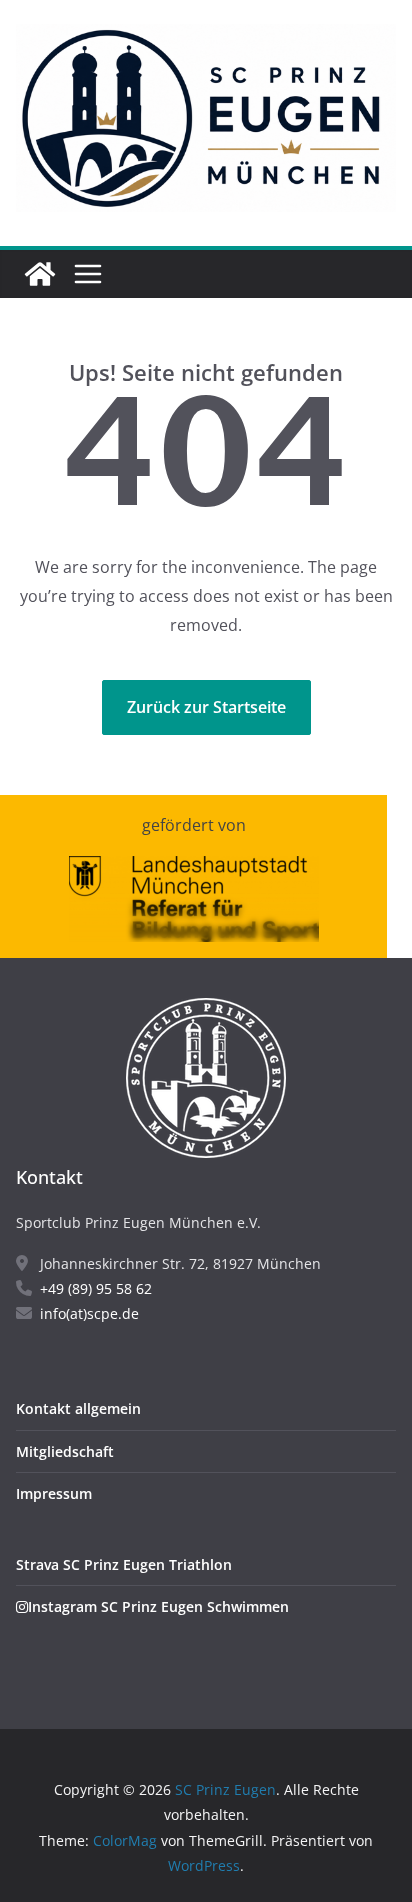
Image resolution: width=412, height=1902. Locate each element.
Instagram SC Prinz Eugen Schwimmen (158, 1606)
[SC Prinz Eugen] (40, 274)
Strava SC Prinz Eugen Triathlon (124, 1564)
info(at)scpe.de (89, 1313)
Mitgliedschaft (65, 1451)
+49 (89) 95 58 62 (96, 1288)
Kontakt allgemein (78, 1408)
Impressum (54, 1493)
